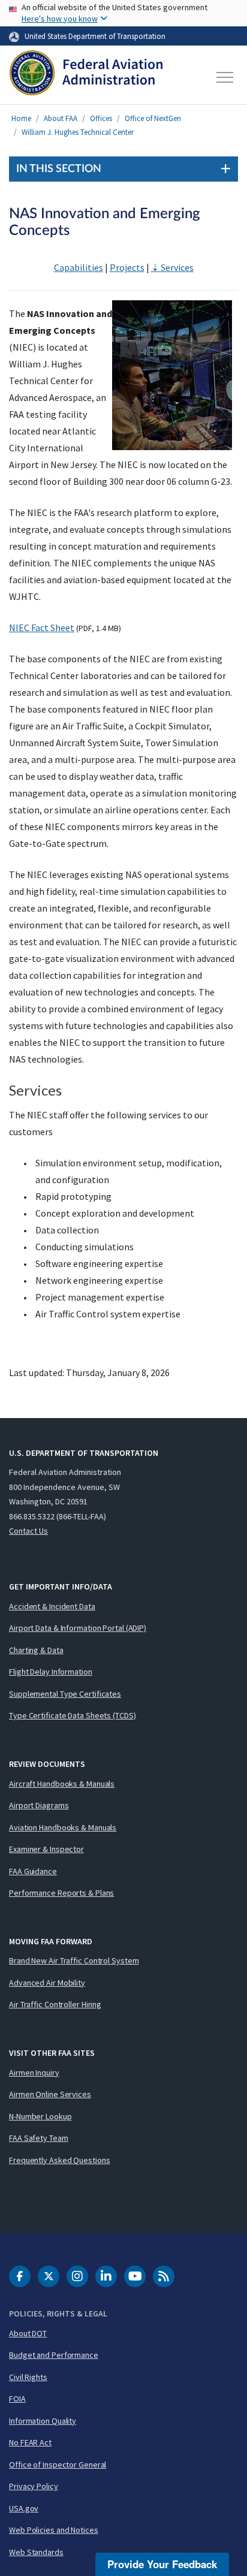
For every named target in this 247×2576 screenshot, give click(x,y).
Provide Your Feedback (162, 2564)
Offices (101, 118)
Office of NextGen (153, 118)
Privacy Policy (34, 2486)
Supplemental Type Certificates (65, 1694)
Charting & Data (36, 1650)
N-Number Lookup (40, 2116)
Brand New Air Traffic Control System (74, 1960)
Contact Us (28, 1531)
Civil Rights (28, 2377)
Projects (127, 267)
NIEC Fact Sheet (42, 628)
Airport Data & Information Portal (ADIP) (78, 1628)
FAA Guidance (33, 1871)
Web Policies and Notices (54, 2530)
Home (21, 118)
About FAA (61, 118)
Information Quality (43, 2421)
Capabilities (79, 267)
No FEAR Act (30, 2442)
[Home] (86, 77)
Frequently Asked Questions (59, 2160)
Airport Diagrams (39, 1805)
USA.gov (24, 2508)
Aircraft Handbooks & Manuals (62, 1784)
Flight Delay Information (51, 1672)
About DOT (28, 2333)
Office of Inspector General (58, 2465)
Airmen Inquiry (34, 2073)
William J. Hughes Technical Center (78, 132)
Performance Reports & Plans (61, 1893)
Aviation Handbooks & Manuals (63, 1827)
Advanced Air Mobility (47, 1983)
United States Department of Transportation (95, 36)
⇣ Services (172, 267)
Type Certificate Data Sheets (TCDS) (73, 1715)
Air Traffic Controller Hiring (55, 2004)
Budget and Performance (54, 2355)
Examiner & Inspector (46, 1849)
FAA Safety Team (39, 2138)
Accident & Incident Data (52, 1606)
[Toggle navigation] (225, 77)
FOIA (17, 2399)
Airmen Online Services (50, 2094)
